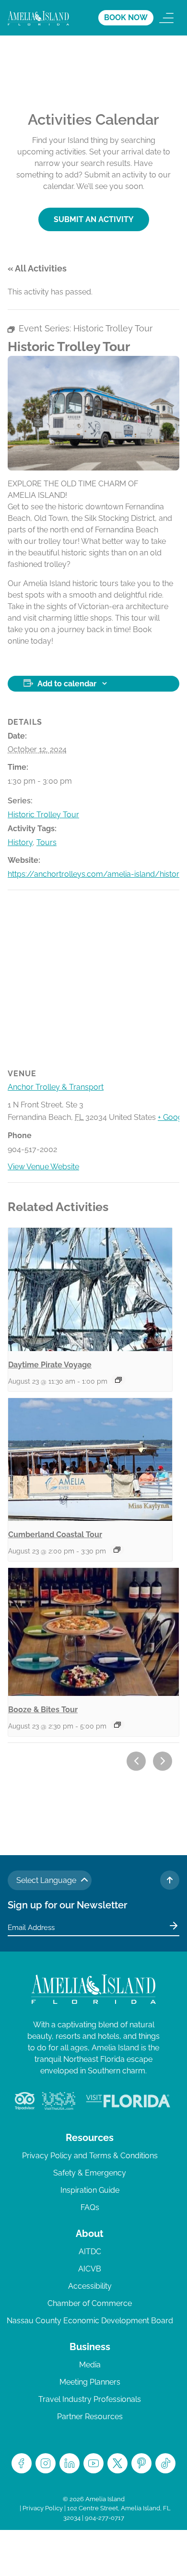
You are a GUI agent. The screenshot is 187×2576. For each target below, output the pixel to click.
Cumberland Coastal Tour (55, 1535)
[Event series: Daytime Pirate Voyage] (118, 1380)
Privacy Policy (43, 2508)
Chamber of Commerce (90, 2303)
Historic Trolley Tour (43, 815)
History (20, 842)
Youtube (93, 2463)
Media (90, 2365)
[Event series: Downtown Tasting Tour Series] (117, 1725)
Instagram (46, 2463)
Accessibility (90, 2286)
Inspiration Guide (90, 2190)
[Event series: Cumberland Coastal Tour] (117, 1550)
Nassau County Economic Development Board (90, 2321)
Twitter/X (117, 2463)
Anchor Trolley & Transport (56, 1087)
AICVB (90, 2269)
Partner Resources (90, 2417)
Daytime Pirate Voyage (50, 1365)
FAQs (90, 2207)
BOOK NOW (126, 18)
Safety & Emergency (90, 2173)
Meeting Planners (90, 2382)
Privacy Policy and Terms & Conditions (90, 2156)
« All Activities (37, 268)
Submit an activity (94, 219)
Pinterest (141, 2463)
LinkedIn (70, 2463)
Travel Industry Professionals (90, 2399)
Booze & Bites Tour (43, 1710)
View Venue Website (43, 1167)
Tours (47, 842)
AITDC (90, 2252)
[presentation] (90, 1289)
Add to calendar (67, 684)
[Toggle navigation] (166, 18)
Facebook (22, 2463)
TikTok (165, 2463)
